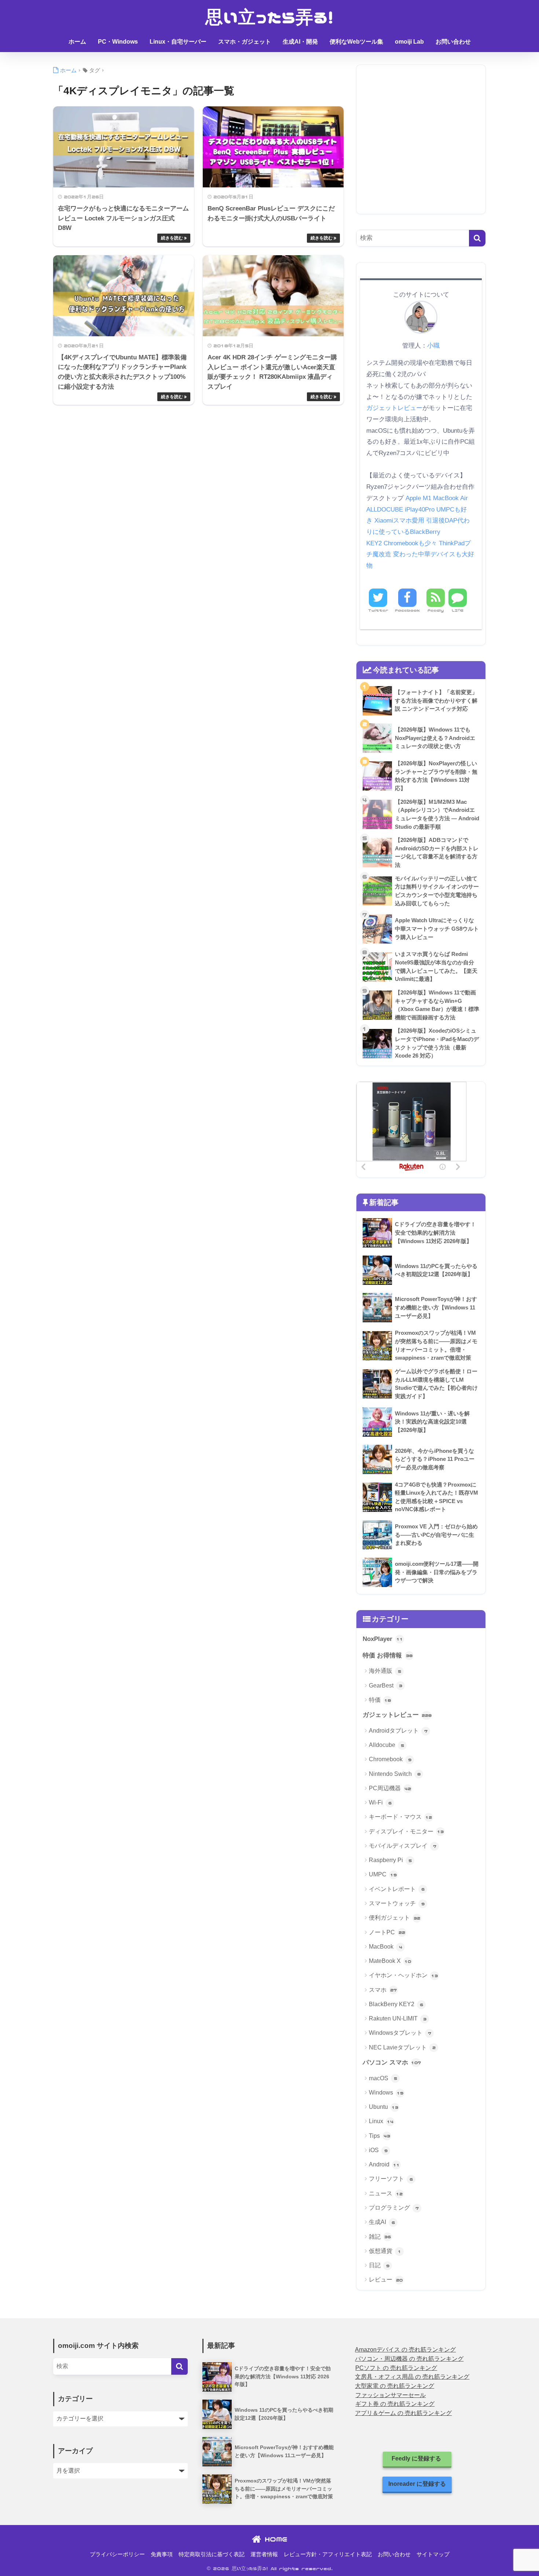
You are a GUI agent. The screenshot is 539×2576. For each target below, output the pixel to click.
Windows (386, 2093)
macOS (383, 2078)
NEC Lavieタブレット (402, 2047)
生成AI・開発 (300, 42)
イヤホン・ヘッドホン (403, 1975)
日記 (379, 2265)
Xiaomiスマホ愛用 (399, 521)
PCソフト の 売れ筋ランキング (396, 2368)
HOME (274, 2539)
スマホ (383, 1990)
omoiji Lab (409, 42)
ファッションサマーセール (390, 2395)
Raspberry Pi (390, 1860)
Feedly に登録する (417, 2458)
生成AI (382, 2222)
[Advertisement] (421, 145)
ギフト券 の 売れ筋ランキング (395, 2404)
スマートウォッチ (397, 1903)
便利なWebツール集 (356, 42)
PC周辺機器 (390, 1788)
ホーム (77, 42)
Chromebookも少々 (410, 543)
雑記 (380, 2237)
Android (384, 2164)
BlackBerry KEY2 (396, 2004)
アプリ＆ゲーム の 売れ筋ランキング (403, 2413)
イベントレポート (397, 1889)
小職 (433, 345)
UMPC (383, 1874)
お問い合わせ (453, 42)
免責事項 (162, 2554)
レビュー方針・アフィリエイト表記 (328, 2554)
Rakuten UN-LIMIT (398, 2018)
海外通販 (385, 1671)
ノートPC (387, 1932)
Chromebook (390, 1759)
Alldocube (386, 1745)
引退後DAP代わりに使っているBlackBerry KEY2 (418, 532)
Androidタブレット (398, 1731)
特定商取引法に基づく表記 (212, 2554)
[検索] (477, 238)
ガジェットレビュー (394, 408)
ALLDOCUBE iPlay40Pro (400, 510)
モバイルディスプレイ (403, 1846)
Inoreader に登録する (417, 2484)
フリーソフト (391, 2179)
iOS (378, 2150)
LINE (458, 610)
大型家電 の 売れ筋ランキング (395, 2386)
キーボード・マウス (400, 1817)
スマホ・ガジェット (245, 42)
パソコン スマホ (392, 2062)
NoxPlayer (383, 1639)
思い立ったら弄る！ (270, 17)
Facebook (407, 610)
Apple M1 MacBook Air (437, 498)
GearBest (386, 1685)
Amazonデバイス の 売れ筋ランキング (405, 2350)
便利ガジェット (395, 1918)
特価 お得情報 (388, 1655)
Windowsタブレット (400, 2033)
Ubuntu (384, 2107)
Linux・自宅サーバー (178, 42)
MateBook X (390, 1961)
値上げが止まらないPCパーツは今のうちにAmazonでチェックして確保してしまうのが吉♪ (269, 62)
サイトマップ (433, 2554)
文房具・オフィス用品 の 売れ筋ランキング (412, 2377)
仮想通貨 (385, 2251)
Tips (379, 2136)
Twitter (378, 610)
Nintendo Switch (395, 1774)
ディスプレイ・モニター (406, 1831)
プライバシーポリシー (117, 2554)
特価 (380, 1700)
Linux (381, 2121)
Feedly (436, 610)
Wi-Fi (380, 1802)
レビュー (386, 2280)
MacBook (386, 1947)
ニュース (386, 2193)
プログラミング (394, 2208)
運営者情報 (264, 2554)
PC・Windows (118, 42)
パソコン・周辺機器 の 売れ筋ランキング (409, 2359)
